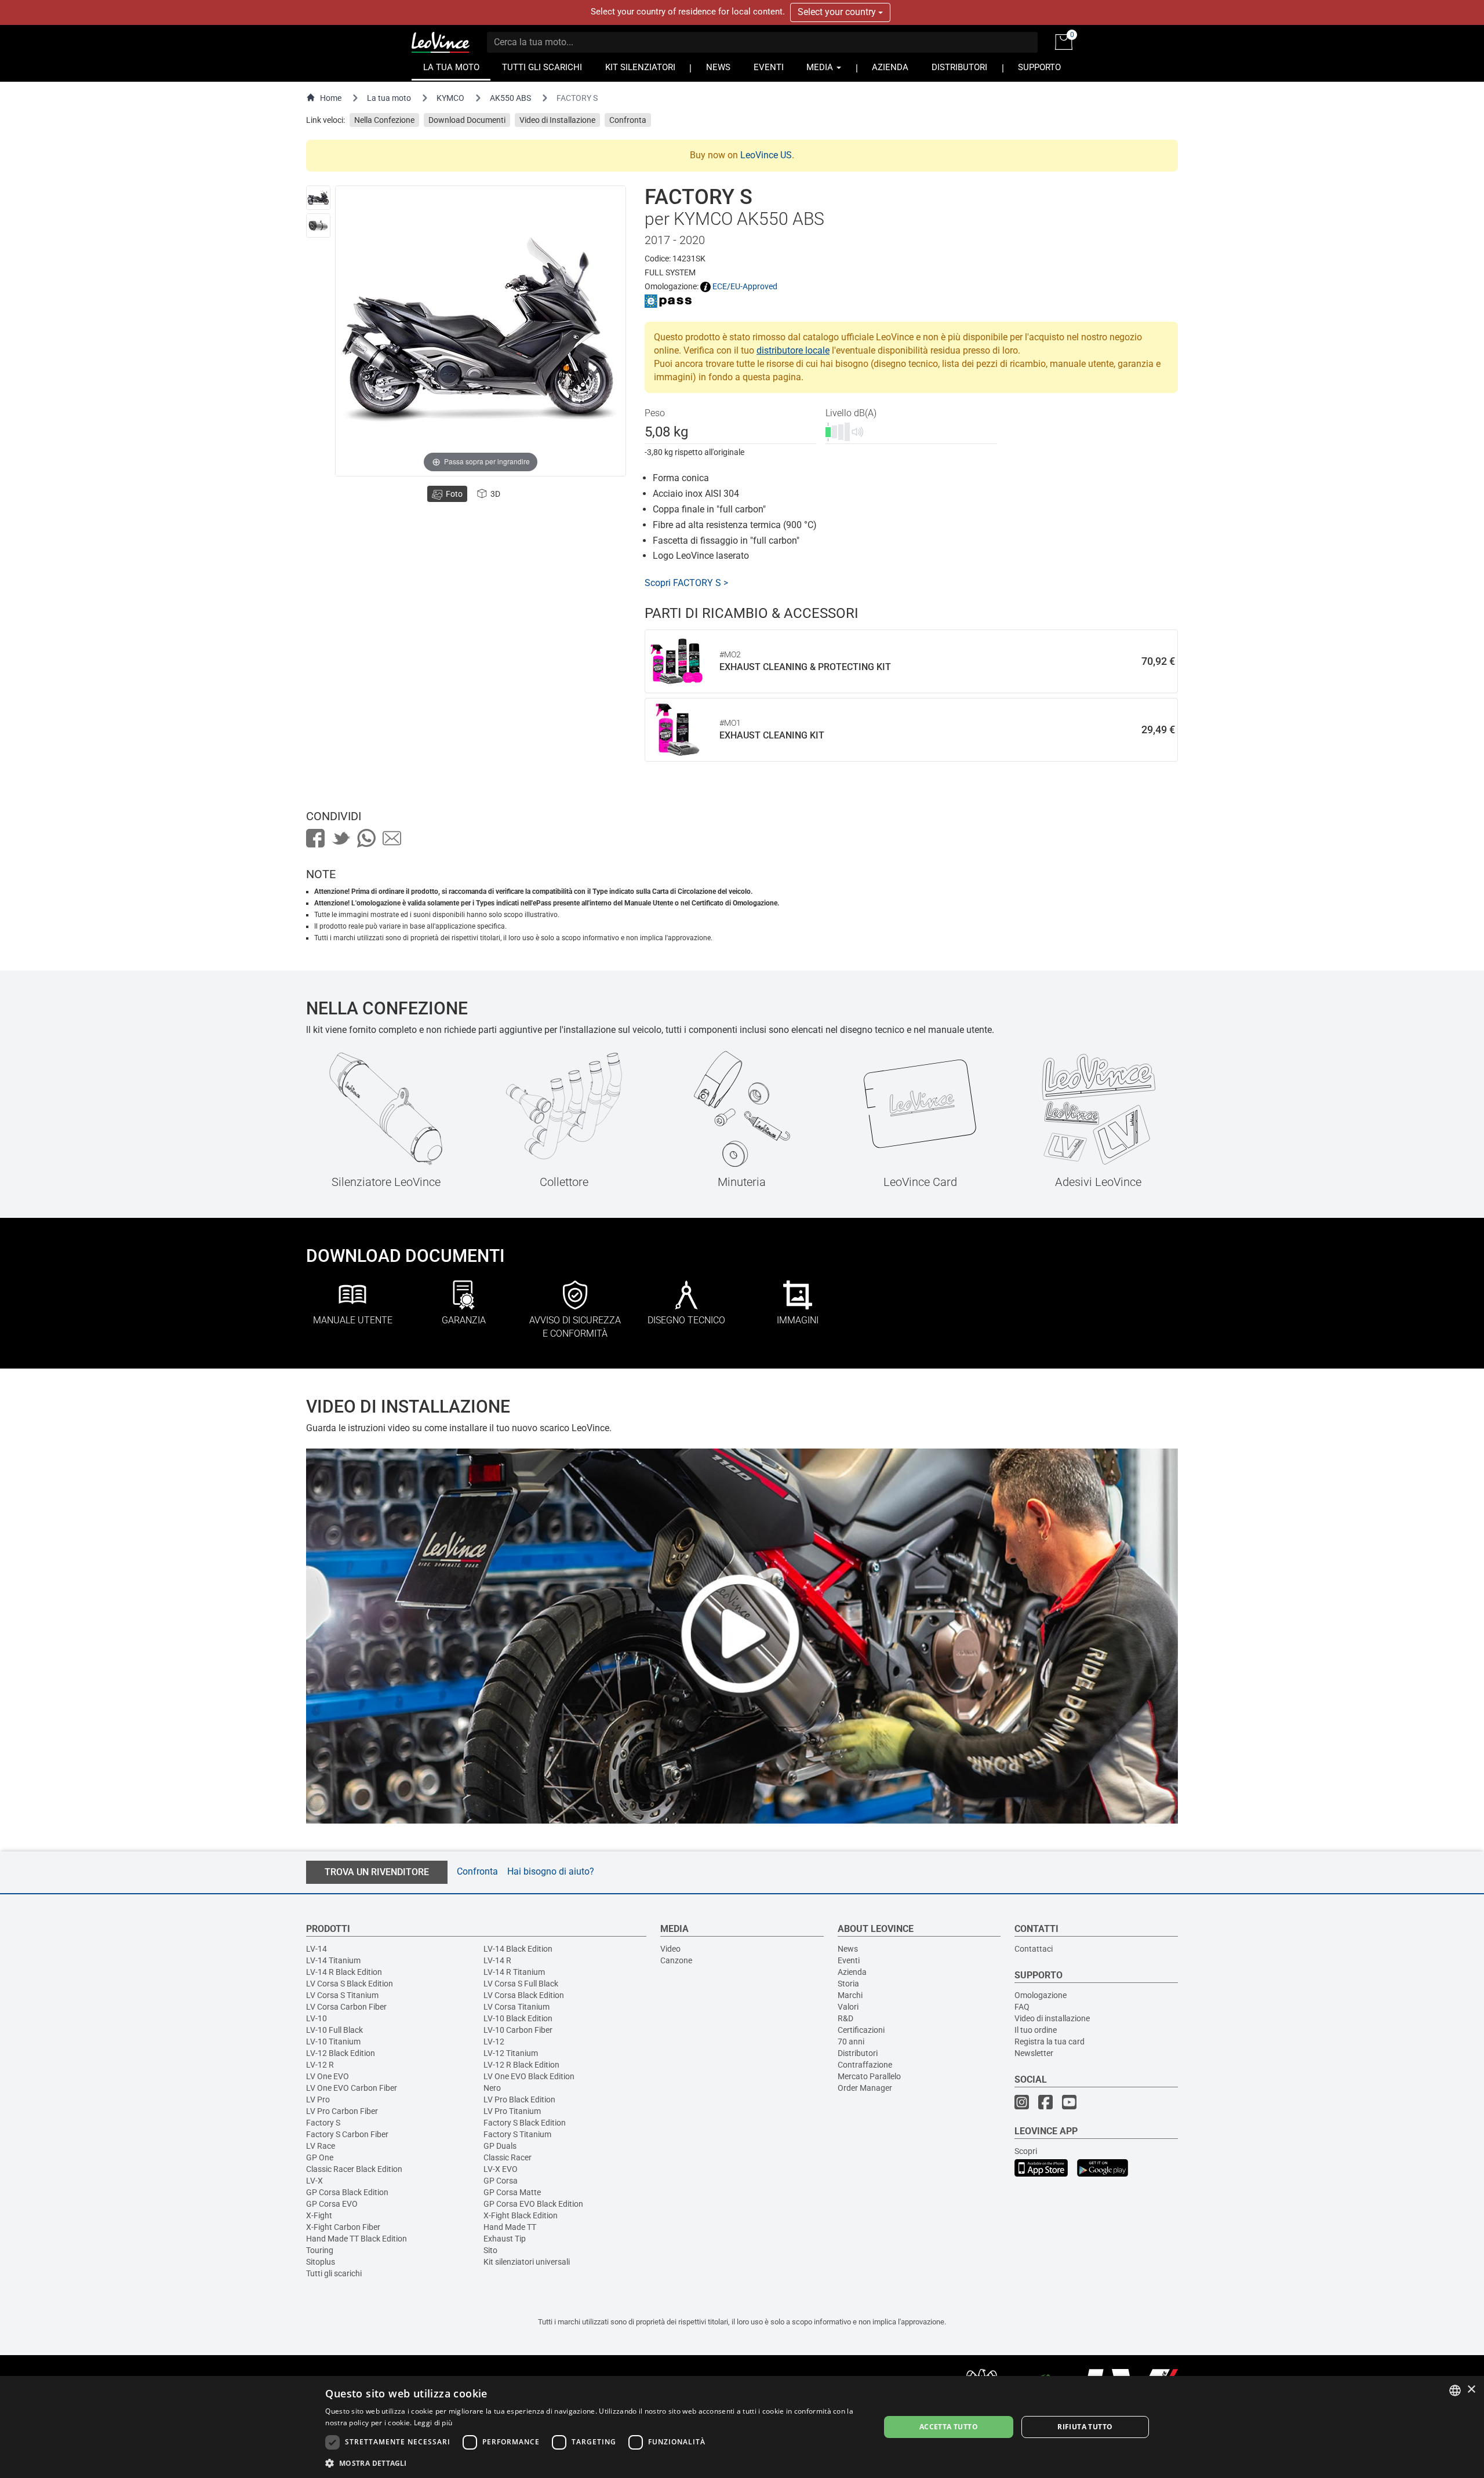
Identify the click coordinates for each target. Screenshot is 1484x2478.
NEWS (718, 68)
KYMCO (450, 98)
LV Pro (318, 2099)
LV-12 (494, 2042)
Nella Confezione (384, 120)
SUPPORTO (1039, 68)
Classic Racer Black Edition (354, 2169)
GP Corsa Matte (512, 2192)
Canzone (676, 1960)
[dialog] (742, 2427)
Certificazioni (861, 2030)
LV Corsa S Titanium (342, 1995)
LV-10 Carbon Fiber (518, 2030)
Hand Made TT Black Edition (357, 2239)
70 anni (851, 2042)
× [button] (1471, 2390)
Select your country (838, 12)
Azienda (852, 1972)
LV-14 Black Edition (518, 1949)
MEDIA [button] (821, 68)
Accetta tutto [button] (949, 2427)
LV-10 (317, 2018)
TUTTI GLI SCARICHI (542, 68)
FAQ (1022, 2007)
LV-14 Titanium (333, 1960)
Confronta (628, 120)
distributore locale (793, 350)
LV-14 (317, 1949)
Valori (848, 2007)
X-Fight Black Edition (521, 2215)
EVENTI (769, 68)
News (848, 1949)
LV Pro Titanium (512, 2111)
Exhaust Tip (505, 2239)
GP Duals (500, 2146)
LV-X (314, 2181)
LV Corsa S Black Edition (350, 1984)
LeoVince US (766, 155)
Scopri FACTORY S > (686, 583)
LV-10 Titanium (333, 2042)
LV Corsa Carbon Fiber (346, 2007)
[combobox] (1455, 2390)
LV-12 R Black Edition (521, 2065)
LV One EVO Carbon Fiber (352, 2088)
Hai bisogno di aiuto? (551, 1871)
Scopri (1026, 2151)
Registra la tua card (1050, 2042)
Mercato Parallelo (869, 2076)
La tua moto (389, 98)
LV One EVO (328, 2076)
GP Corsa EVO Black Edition (533, 2204)
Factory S (323, 2123)
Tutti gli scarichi (334, 2273)
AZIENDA (890, 68)
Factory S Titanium (517, 2134)
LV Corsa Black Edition (524, 1995)
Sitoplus (321, 2262)
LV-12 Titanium (511, 2053)
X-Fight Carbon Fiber (343, 2227)
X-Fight (319, 2215)
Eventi (849, 1960)
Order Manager (865, 2088)
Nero (492, 2088)
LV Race (321, 2146)
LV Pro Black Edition (519, 2099)
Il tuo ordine (1036, 2030)
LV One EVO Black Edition (529, 2076)
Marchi (850, 1995)
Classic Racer (508, 2157)
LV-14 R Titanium (514, 1972)
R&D (845, 2018)
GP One (320, 2157)
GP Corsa (501, 2181)
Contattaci (1034, 1949)
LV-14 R (497, 1960)
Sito (490, 2250)
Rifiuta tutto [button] (1085, 2427)
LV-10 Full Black (334, 2030)
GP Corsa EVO (332, 2204)
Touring (320, 2250)
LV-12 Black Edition (341, 2053)
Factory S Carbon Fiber (347, 2134)
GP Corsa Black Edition (347, 2192)
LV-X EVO (501, 2169)
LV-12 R (320, 2065)
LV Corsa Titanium (517, 2007)
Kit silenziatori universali (527, 2262)
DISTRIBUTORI (959, 68)
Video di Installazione (557, 120)
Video (670, 1949)
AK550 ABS (510, 98)
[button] (594, 2463)
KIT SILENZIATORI (640, 68)
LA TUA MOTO (451, 68)
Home (331, 98)
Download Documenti (467, 120)
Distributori (858, 2053)
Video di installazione (1052, 2018)
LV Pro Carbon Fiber (342, 2111)
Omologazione (1041, 1995)
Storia (848, 1984)
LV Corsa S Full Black (521, 1984)
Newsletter (1034, 2053)
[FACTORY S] (318, 198)
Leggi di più (433, 2423)
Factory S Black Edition (525, 2123)
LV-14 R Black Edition (344, 1972)
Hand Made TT (510, 2227)
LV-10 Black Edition (518, 2018)
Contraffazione (865, 2065)
